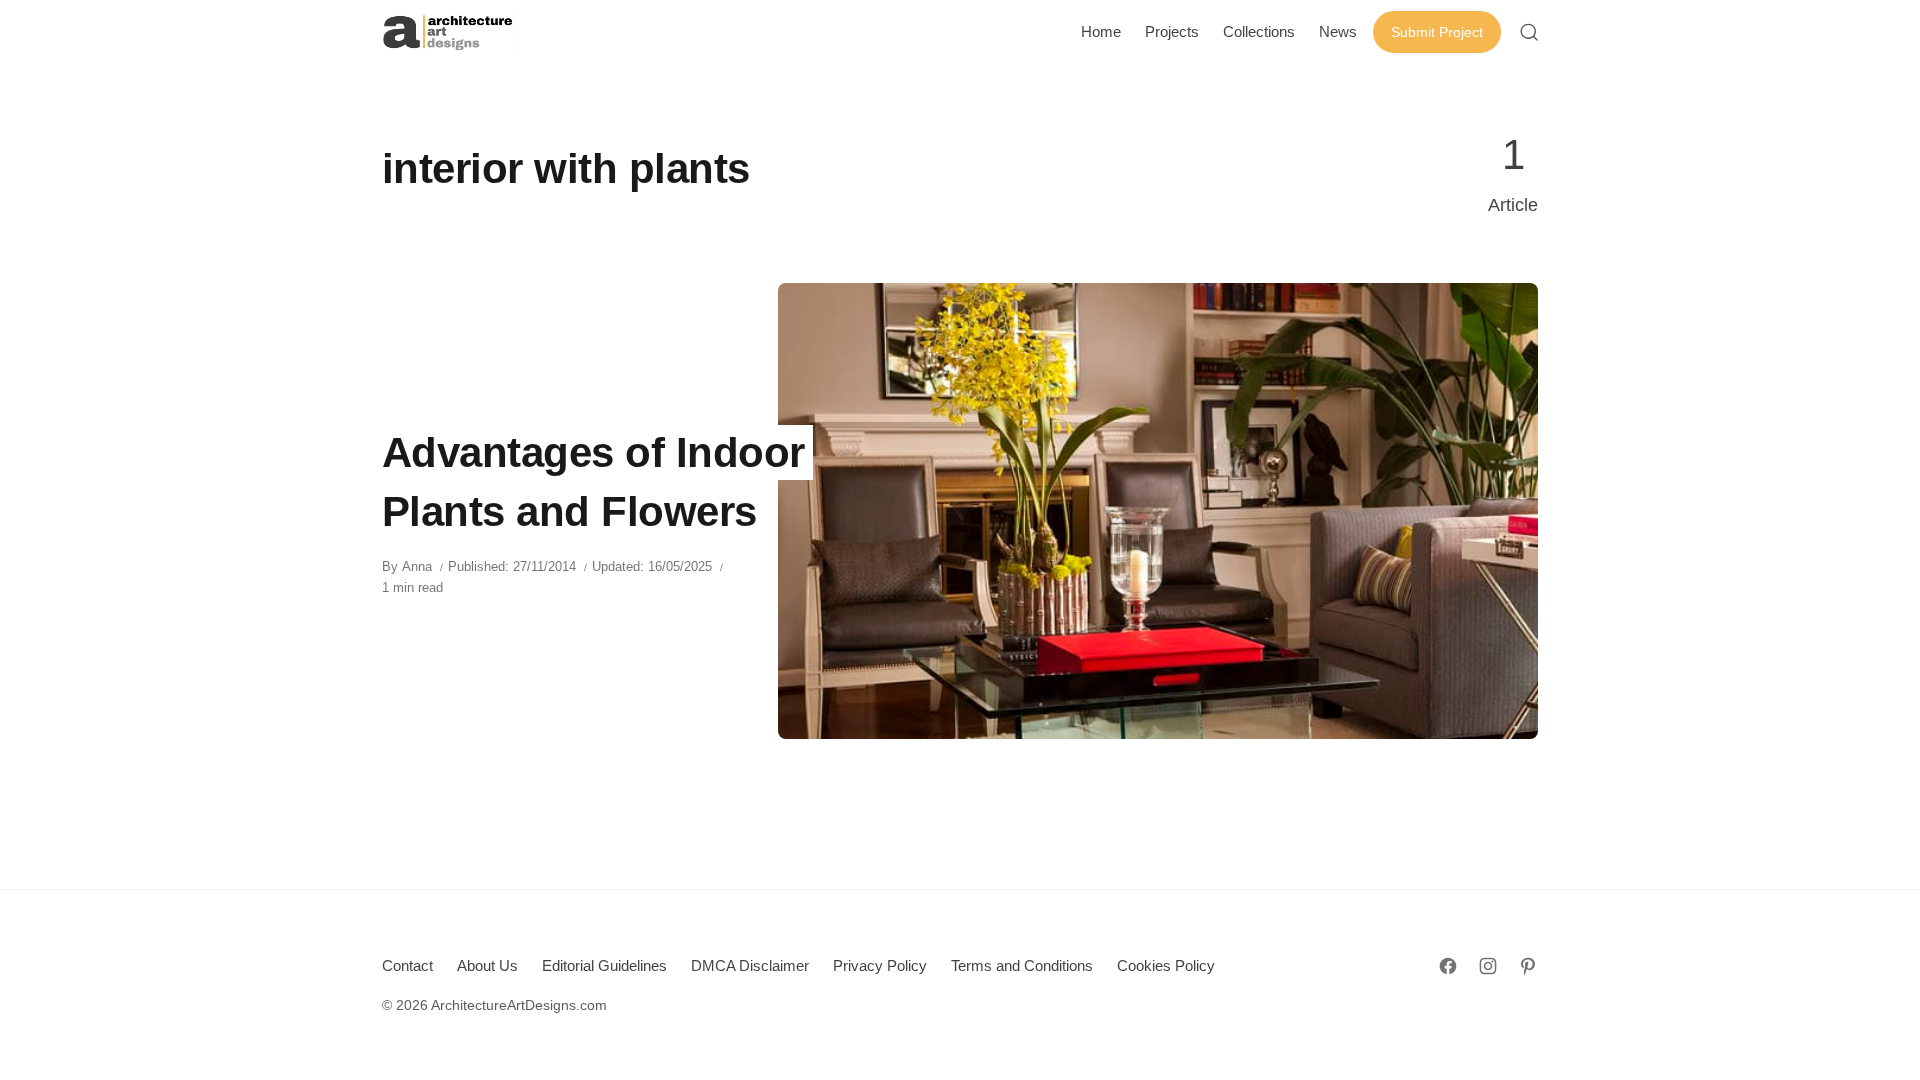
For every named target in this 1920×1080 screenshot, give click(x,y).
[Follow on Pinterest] (1528, 966)
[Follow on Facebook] (1448, 966)
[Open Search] (1529, 32)
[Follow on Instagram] (1488, 966)
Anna (417, 566)
